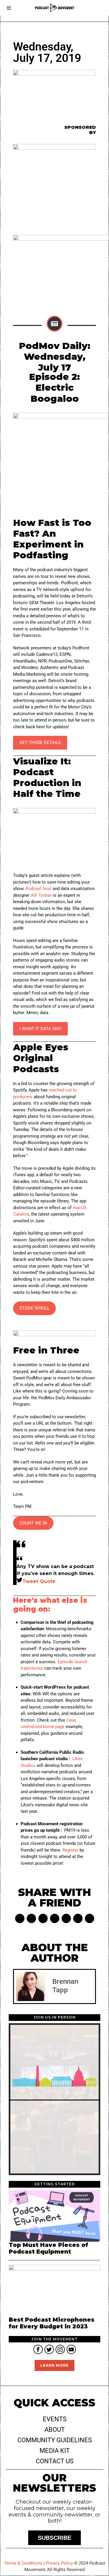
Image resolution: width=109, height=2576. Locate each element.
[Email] (90, 1918)
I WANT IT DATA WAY (40, 1029)
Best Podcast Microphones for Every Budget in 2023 (52, 2323)
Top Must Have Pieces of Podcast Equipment (48, 2248)
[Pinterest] (43, 1918)
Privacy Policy (59, 2563)
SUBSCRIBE (54, 2538)
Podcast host (39, 889)
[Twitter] (31, 1918)
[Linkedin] (55, 1918)
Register (70, 1850)
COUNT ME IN (33, 1523)
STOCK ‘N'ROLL (34, 1308)
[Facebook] (20, 1918)
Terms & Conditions (23, 2563)
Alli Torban (41, 895)
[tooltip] (38, 2349)
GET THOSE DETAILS (40, 743)
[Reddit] (78, 1918)
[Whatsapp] (66, 1918)
